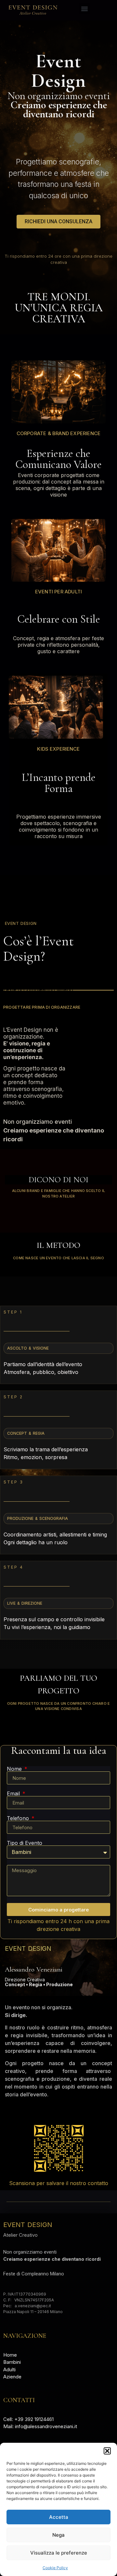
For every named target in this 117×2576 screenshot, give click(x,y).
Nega (58, 2535)
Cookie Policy (55, 2568)
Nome (15, 1769)
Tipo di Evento (25, 1843)
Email (14, 1793)
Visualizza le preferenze (59, 2553)
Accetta (59, 2517)
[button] (107, 2451)
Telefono (19, 1818)
